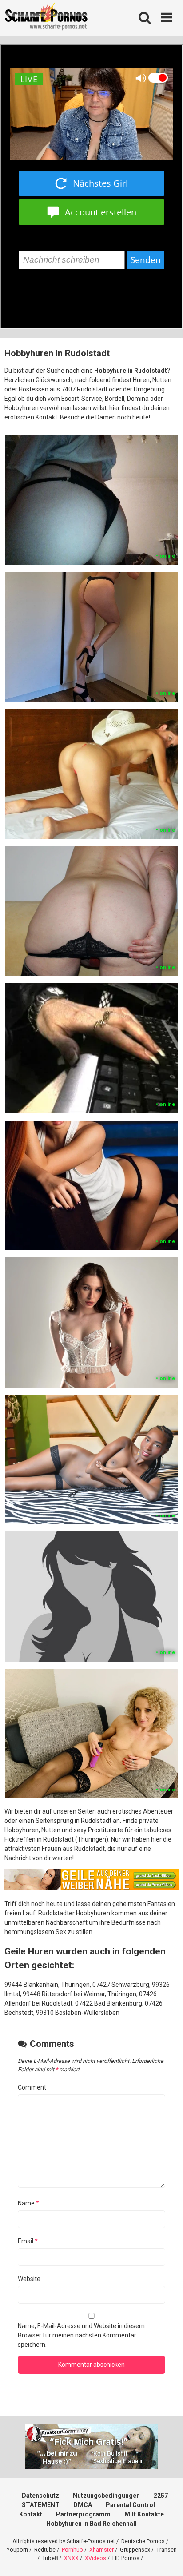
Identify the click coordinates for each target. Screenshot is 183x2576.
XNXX (71, 2558)
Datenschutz (40, 2496)
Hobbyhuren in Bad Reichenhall (91, 2524)
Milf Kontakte (144, 2514)
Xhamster (101, 2550)
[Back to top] (167, 2558)
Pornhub (72, 2550)
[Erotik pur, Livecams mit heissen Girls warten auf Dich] (91, 1888)
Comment (32, 2087)
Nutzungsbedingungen (106, 2496)
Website (29, 2279)
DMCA (83, 2505)
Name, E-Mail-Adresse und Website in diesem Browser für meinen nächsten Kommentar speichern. (81, 2335)
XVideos (95, 2558)
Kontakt (31, 2514)
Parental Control (130, 2505)
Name (28, 2203)
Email (28, 2241)
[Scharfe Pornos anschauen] (46, 18)
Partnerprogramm (83, 2514)
